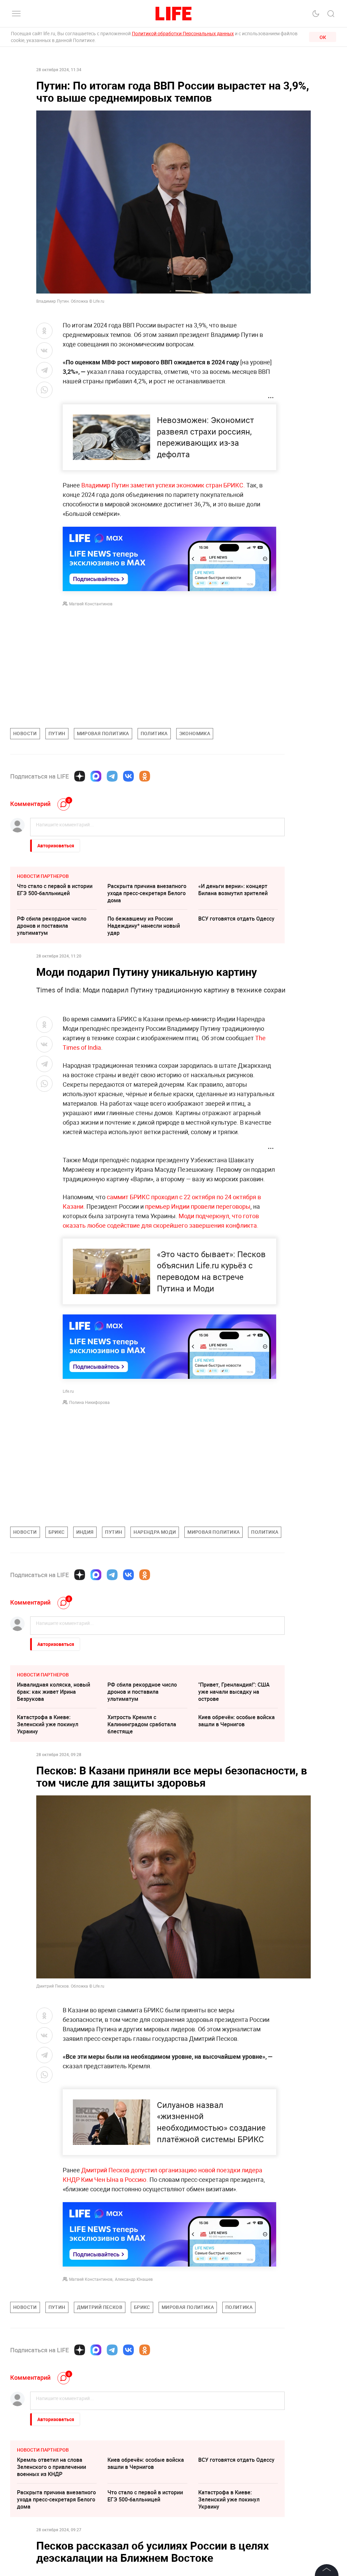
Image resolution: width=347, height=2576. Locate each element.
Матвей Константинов (91, 604)
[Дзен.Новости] (80, 776)
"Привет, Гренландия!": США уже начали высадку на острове (234, 1692)
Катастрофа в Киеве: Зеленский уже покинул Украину (48, 1724)
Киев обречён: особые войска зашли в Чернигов (237, 1721)
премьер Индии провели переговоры (198, 1206)
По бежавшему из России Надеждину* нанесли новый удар (144, 926)
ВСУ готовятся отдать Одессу (236, 919)
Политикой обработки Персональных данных (183, 33)
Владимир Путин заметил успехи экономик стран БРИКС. (163, 485)
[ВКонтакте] (128, 776)
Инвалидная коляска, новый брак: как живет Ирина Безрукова (54, 1692)
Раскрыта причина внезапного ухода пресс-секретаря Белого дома (147, 893)
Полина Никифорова (89, 1402)
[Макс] (96, 776)
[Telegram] (112, 776)
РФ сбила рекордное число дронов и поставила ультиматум (52, 926)
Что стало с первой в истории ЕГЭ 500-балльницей (55, 890)
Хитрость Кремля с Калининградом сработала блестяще (142, 1724)
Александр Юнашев (134, 2279)
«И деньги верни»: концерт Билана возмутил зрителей (233, 890)
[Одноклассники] (145, 776)
